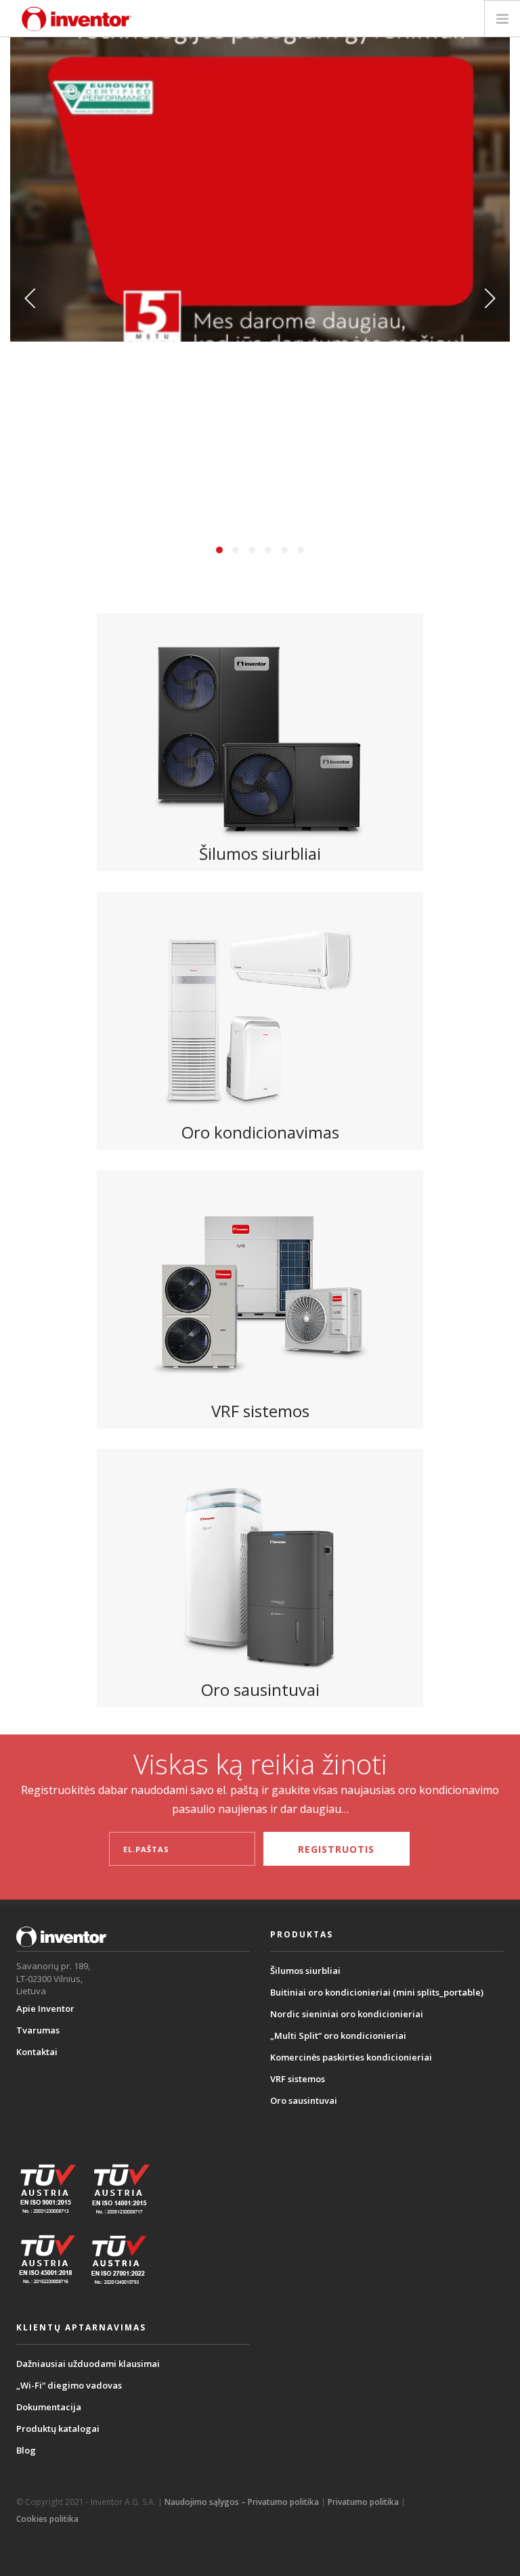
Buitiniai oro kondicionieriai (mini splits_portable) (377, 1992)
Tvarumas (38, 2030)
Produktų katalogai (58, 2429)
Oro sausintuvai (304, 2100)
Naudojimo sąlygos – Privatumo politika (242, 2502)
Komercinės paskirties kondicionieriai (351, 2057)
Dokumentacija (49, 2407)
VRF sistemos (298, 2079)
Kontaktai (37, 2052)
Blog (26, 2450)
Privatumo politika (363, 2502)
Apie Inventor (45, 2008)
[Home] (77, 19)
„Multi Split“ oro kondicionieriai (338, 2036)
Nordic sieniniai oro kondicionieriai (347, 2014)
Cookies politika (47, 2519)
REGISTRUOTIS (336, 1849)
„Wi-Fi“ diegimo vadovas (69, 2385)
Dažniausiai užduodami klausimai (88, 2364)
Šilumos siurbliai (305, 1971)
